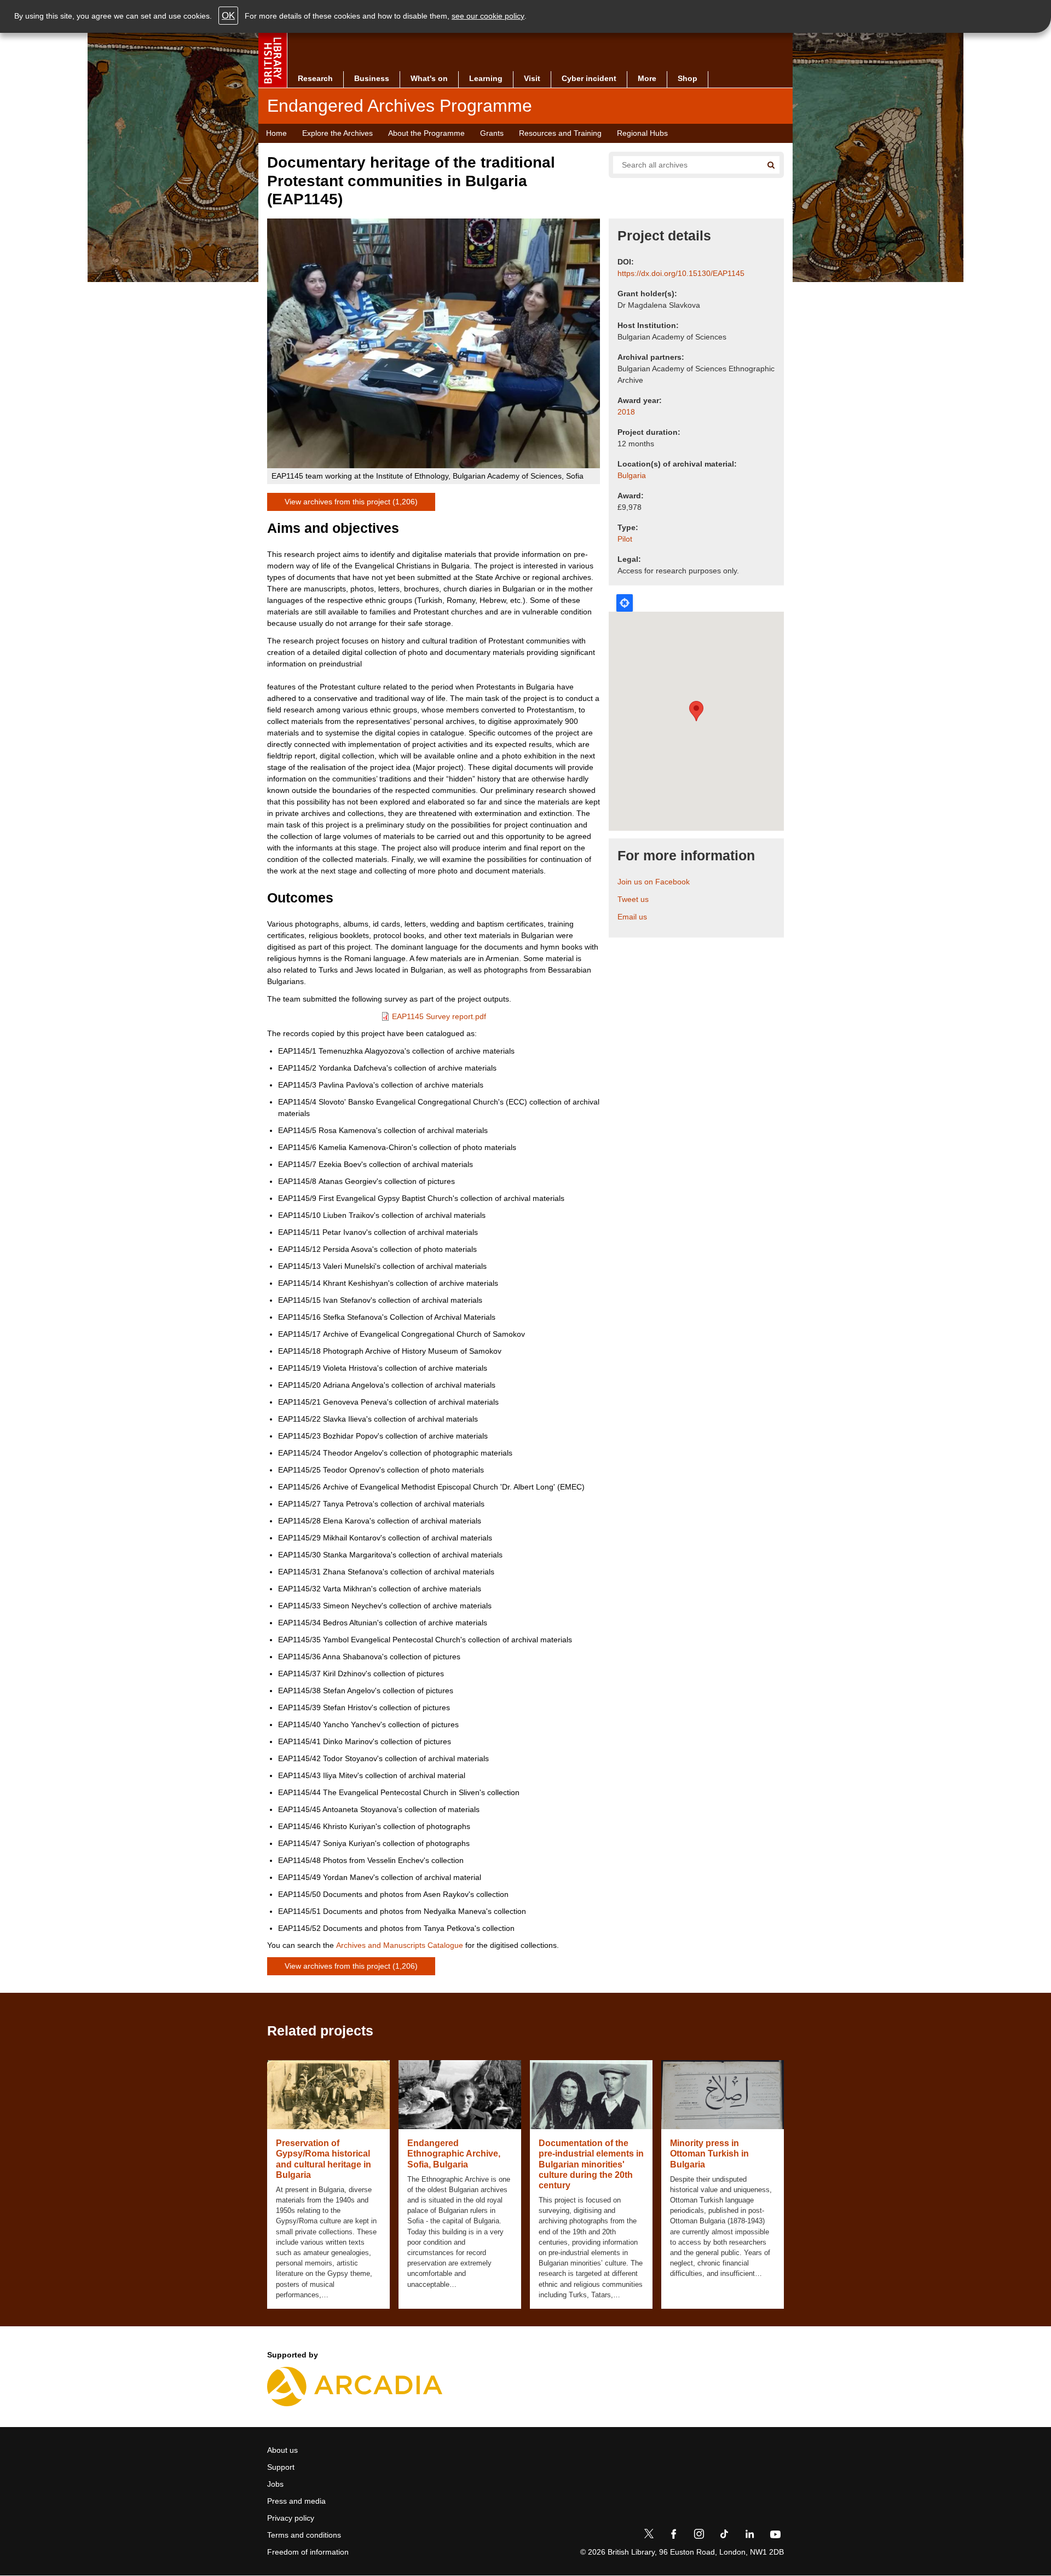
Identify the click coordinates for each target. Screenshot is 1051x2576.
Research (315, 78)
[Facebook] (674, 2536)
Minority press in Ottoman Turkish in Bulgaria (709, 2154)
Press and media (296, 2501)
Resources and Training (560, 133)
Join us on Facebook (654, 882)
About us (282, 2450)
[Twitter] (649, 2536)
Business (372, 78)
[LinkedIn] (749, 2536)
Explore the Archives (337, 133)
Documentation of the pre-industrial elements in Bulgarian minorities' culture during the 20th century (591, 2164)
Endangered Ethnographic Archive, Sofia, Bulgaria (454, 2154)
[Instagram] (699, 2536)
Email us (632, 917)
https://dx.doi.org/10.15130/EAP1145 (681, 273)
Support (281, 2467)
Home (276, 133)
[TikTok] (724, 2536)
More (647, 78)
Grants (492, 133)
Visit (532, 78)
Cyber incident (589, 78)
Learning (486, 78)
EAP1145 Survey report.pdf (439, 1016)
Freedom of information (308, 2552)
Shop (688, 78)
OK (228, 16)
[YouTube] (775, 2536)
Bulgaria (632, 475)
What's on (429, 78)
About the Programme (426, 133)
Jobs (275, 2484)
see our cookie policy (488, 16)
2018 (626, 412)
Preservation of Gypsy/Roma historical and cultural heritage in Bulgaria (324, 2159)
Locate (625, 603)
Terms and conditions (304, 2535)
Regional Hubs (642, 133)
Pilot (625, 539)
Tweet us (633, 899)
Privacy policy (291, 2518)
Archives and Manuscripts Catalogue (400, 1945)
